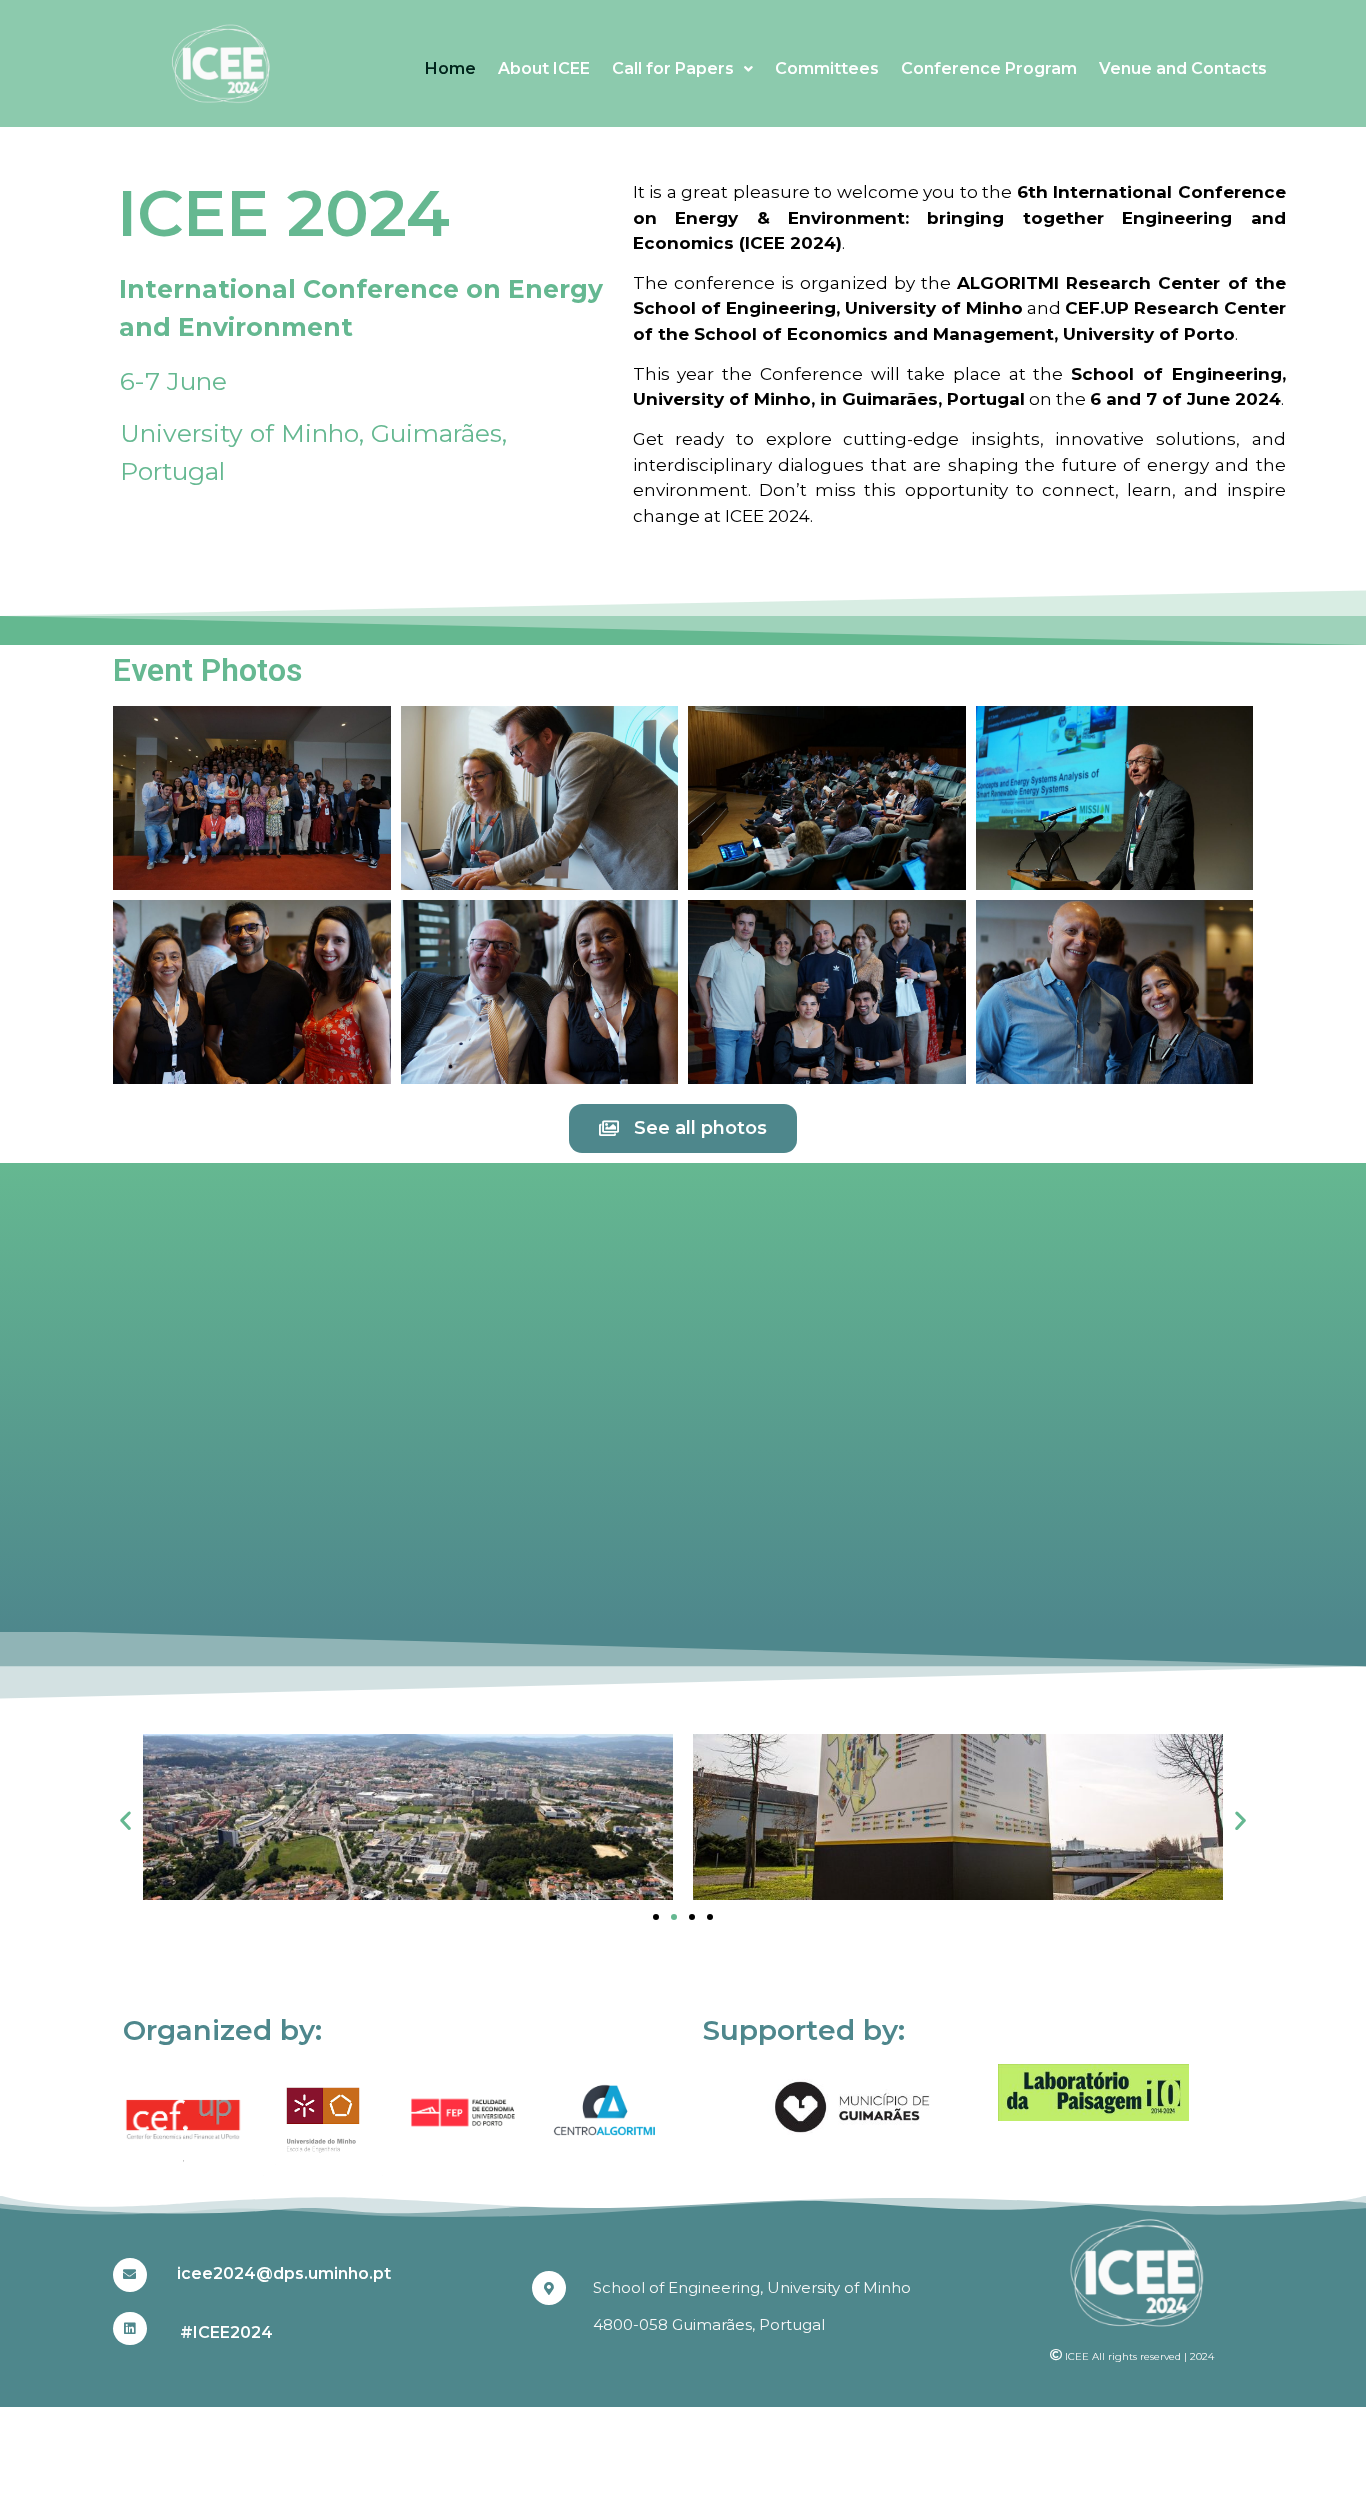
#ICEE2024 (226, 2332)
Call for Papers (673, 68)
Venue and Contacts (1183, 68)
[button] (125, 1819)
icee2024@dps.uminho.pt (284, 2273)
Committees (827, 68)
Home (450, 68)
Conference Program (989, 68)
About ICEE (544, 68)
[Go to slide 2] (674, 1917)
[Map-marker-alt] (549, 2288)
